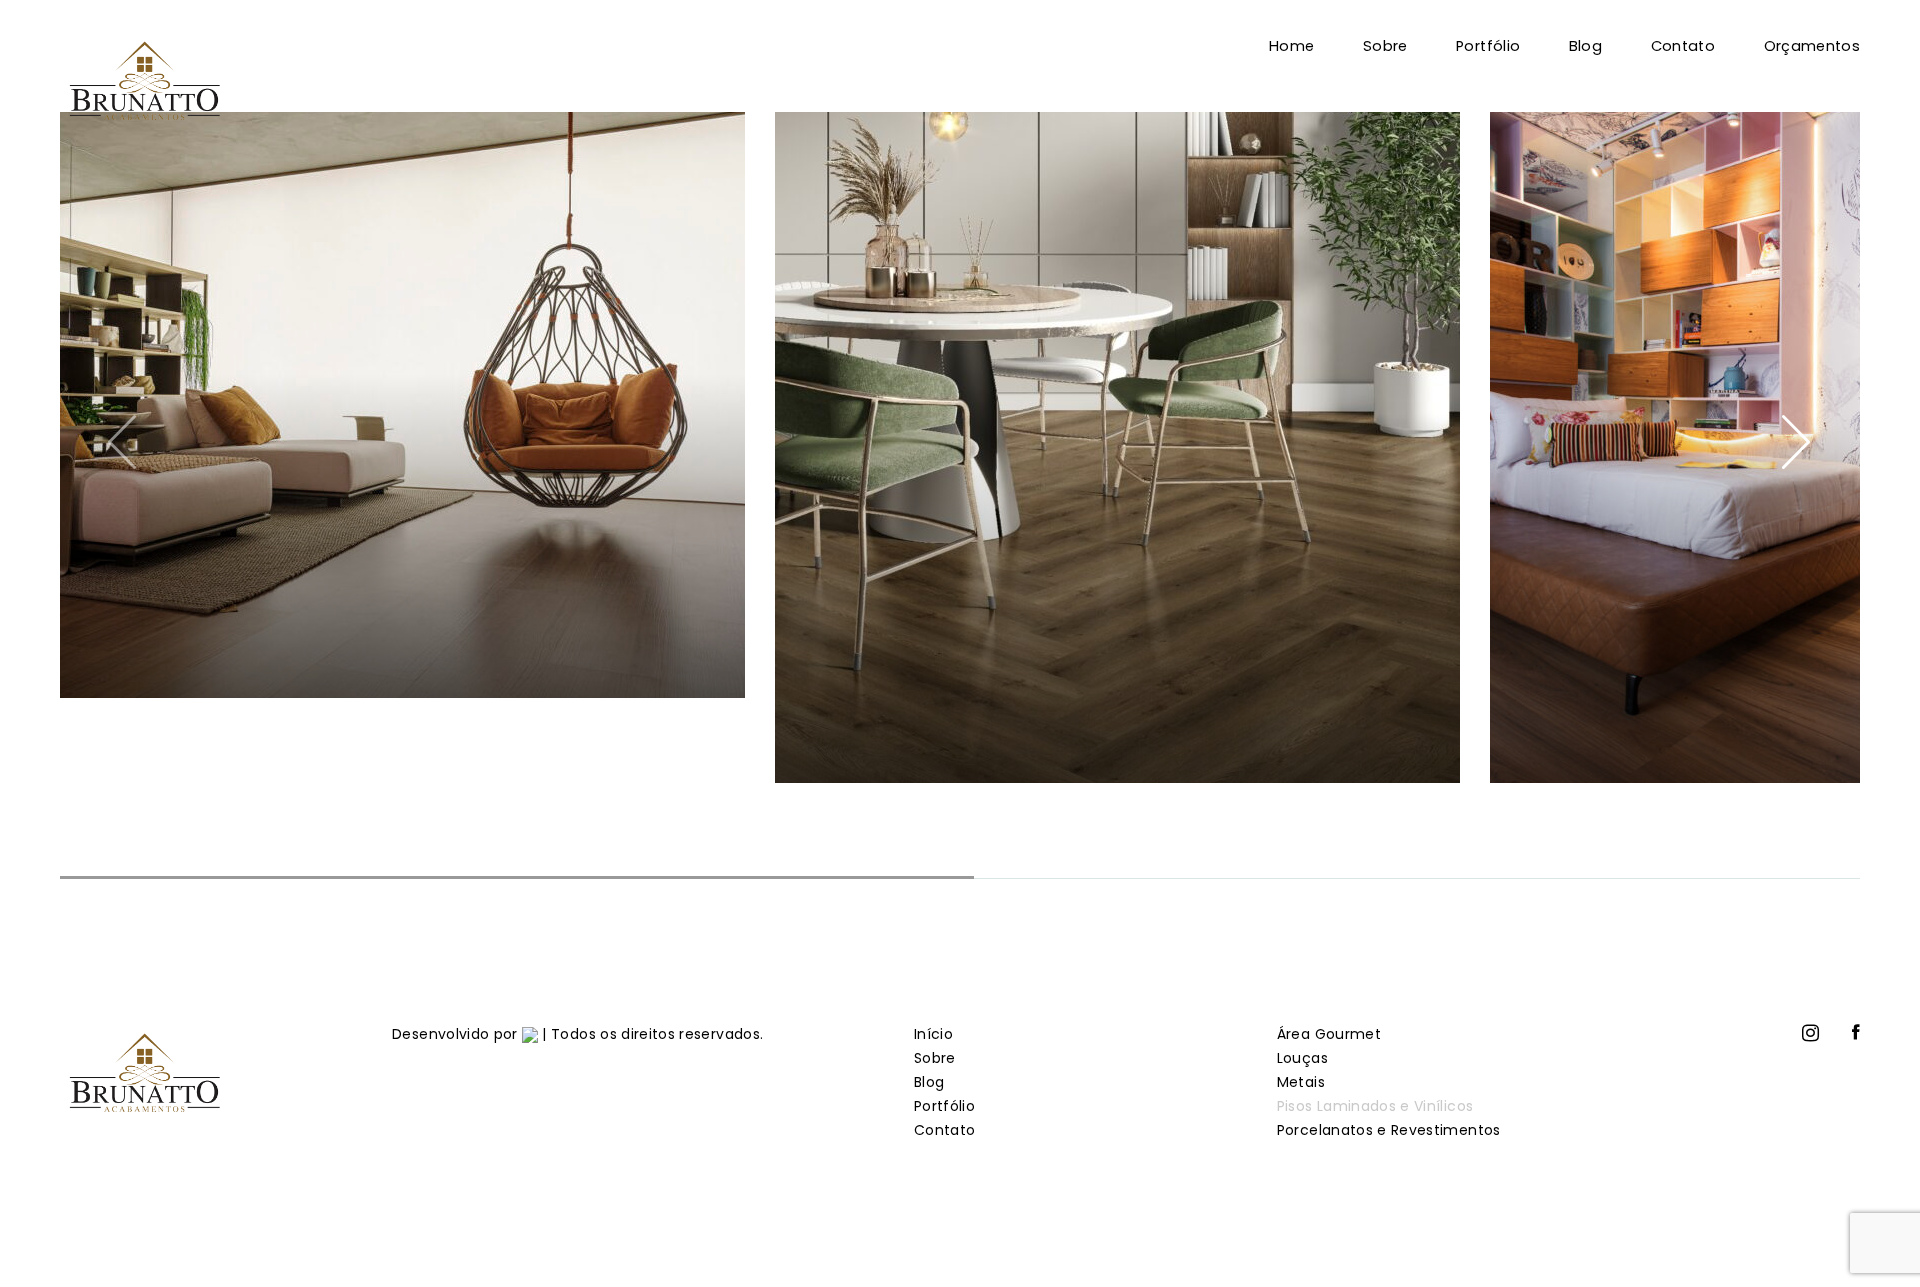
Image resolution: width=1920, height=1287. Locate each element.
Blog (1585, 46)
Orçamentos (1812, 46)
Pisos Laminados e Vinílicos (1375, 1106)
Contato (1683, 46)
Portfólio (1488, 46)
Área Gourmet (1329, 1034)
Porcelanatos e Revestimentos (1389, 1130)
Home (1291, 46)
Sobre (1385, 46)
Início (933, 1034)
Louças (1302, 1058)
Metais (1301, 1082)
